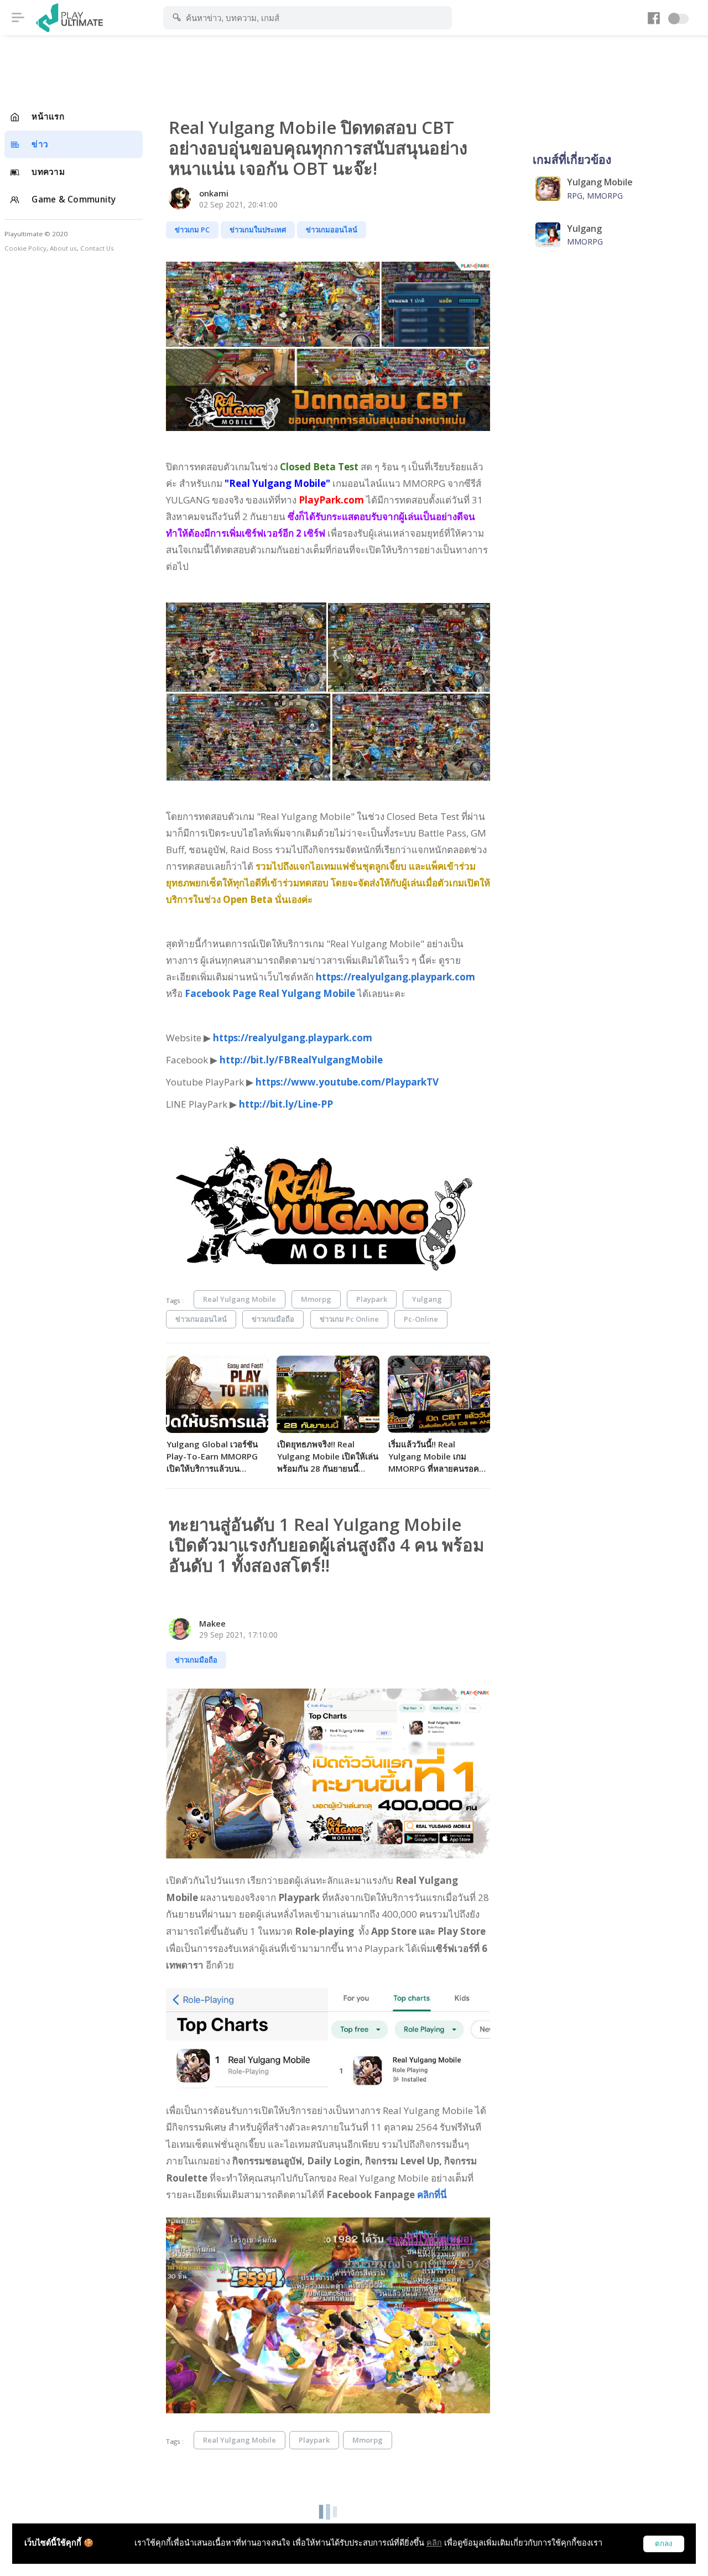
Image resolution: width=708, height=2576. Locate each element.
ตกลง (664, 2544)
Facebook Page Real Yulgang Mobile (270, 993)
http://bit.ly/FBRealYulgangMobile (302, 1060)
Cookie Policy (25, 248)
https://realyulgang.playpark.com (395, 977)
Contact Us (97, 248)
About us (63, 248)
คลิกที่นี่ (432, 2195)
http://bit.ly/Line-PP (286, 1104)
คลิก (434, 2543)
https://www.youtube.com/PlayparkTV (347, 1082)
